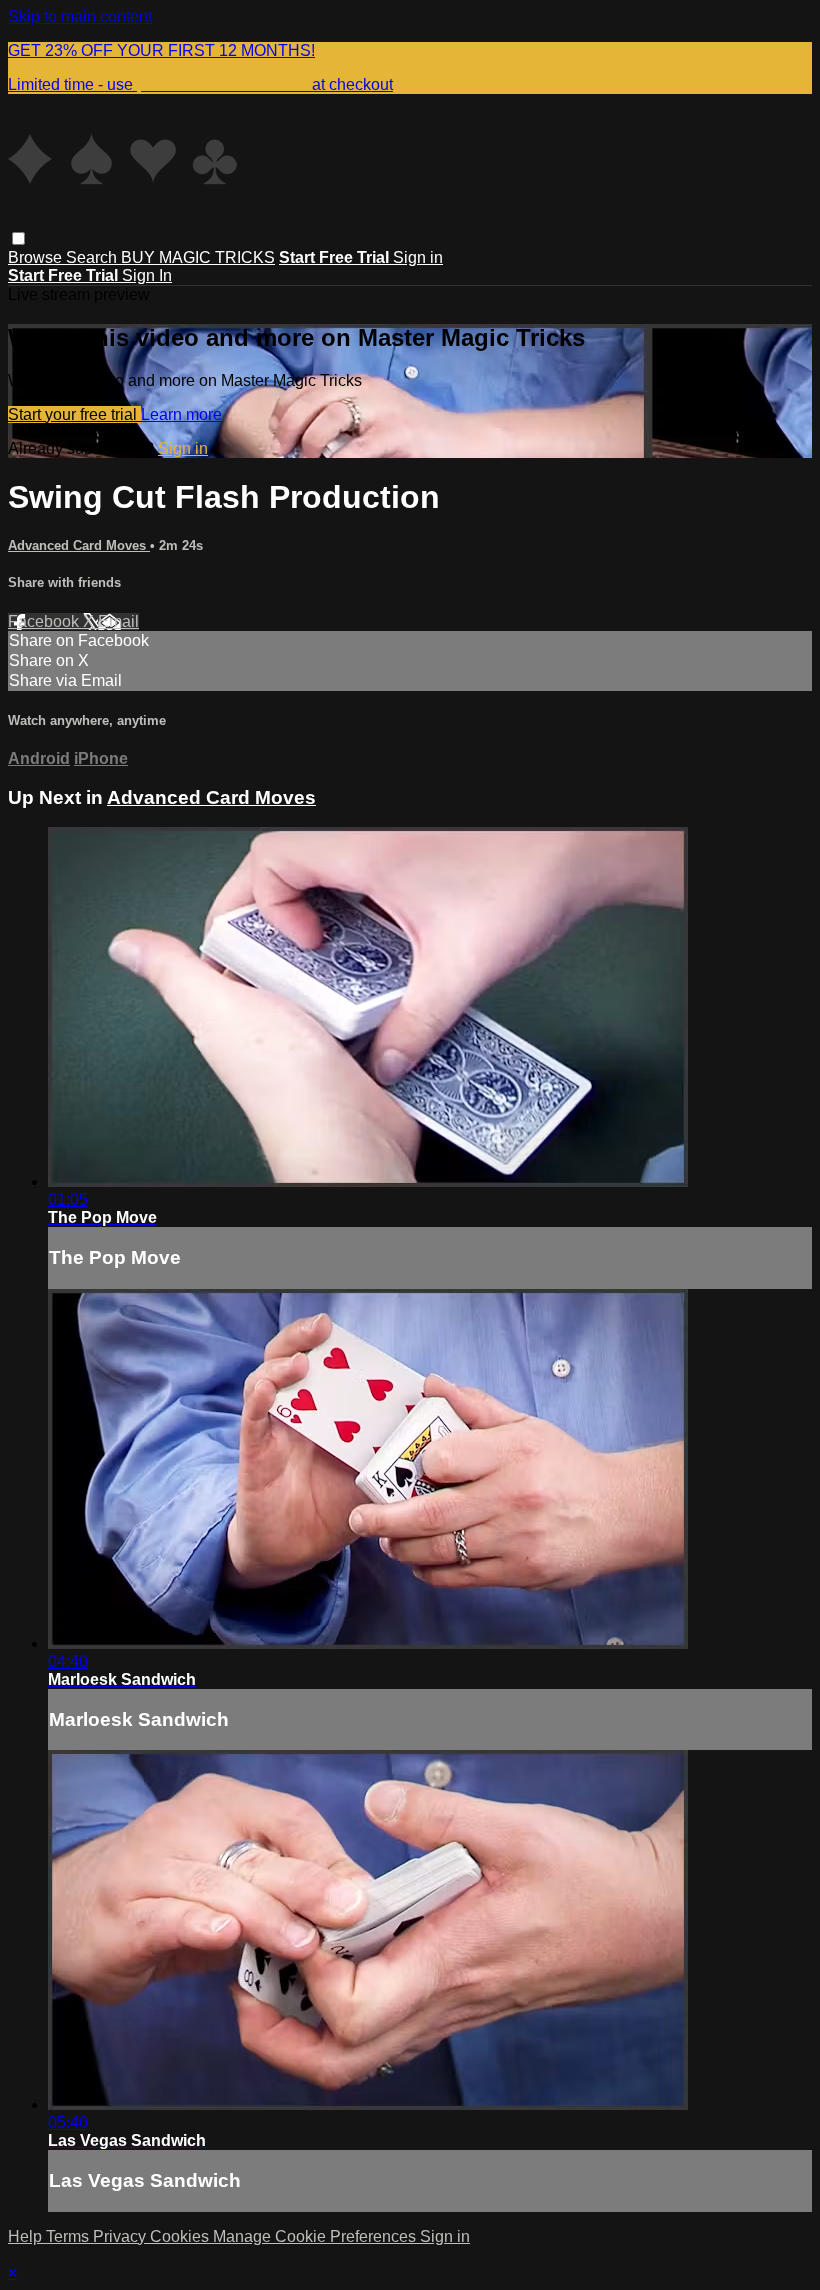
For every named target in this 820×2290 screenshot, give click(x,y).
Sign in (418, 257)
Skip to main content (80, 16)
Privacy (121, 2236)
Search (93, 257)
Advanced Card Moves (79, 545)
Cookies (181, 2236)
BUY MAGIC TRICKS (198, 257)
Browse (37, 257)
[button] (18, 238)
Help (27, 2236)
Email (118, 621)
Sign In (147, 275)
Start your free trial (74, 414)
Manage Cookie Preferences (316, 2236)
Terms (69, 2236)
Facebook (45, 621)
